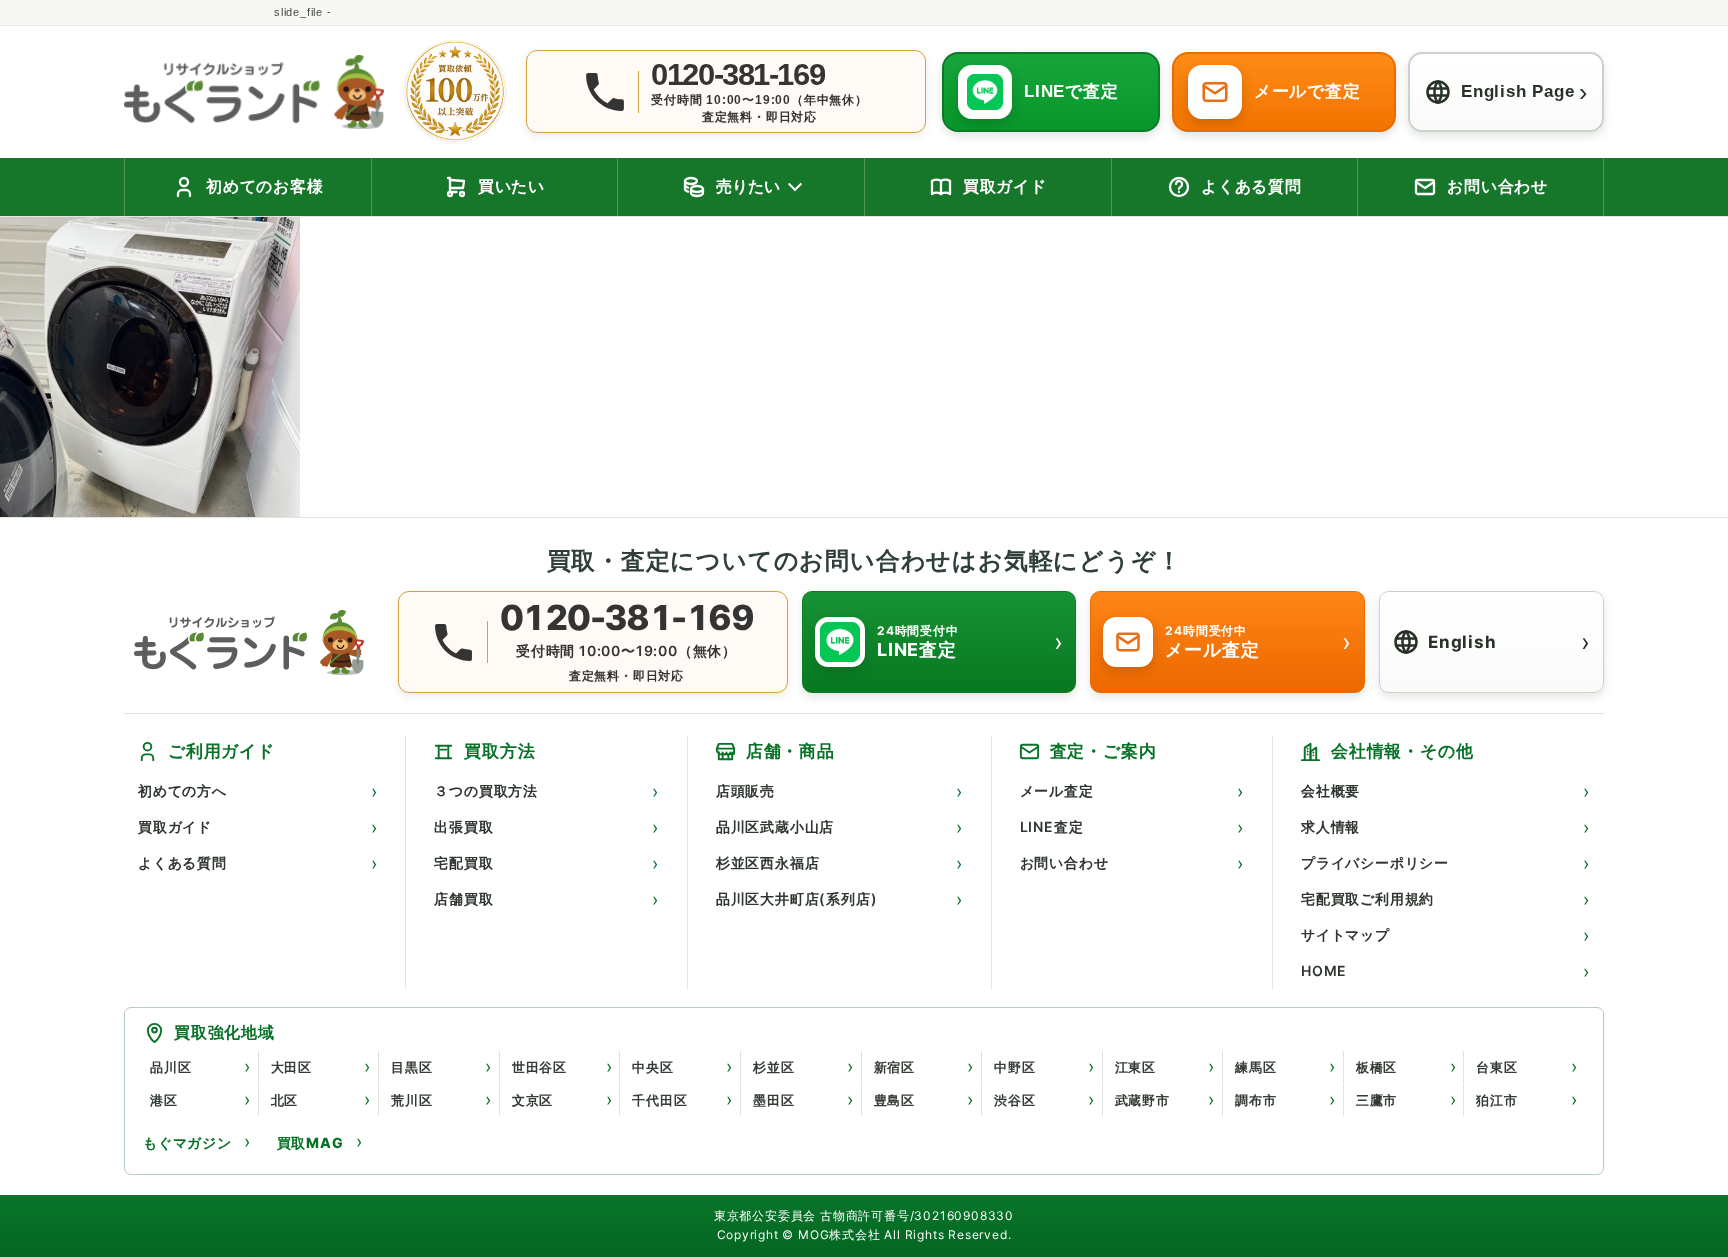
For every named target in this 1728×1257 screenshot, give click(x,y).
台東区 (1496, 1067)
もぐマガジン (187, 1142)
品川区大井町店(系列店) (797, 898)
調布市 (1255, 1100)
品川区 (170, 1067)
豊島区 (894, 1100)
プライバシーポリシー (1375, 862)
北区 (285, 1100)
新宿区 (894, 1067)
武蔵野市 (1142, 1100)
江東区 (1135, 1067)
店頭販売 (745, 790)
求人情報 (1330, 826)
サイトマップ (1345, 934)
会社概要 (1330, 790)
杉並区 (773, 1067)
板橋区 (1376, 1067)
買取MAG (310, 1142)
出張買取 (463, 826)
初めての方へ (182, 790)
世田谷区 (539, 1067)
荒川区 (411, 1100)
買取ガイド (175, 826)
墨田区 (773, 1100)
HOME (1324, 970)
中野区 (1014, 1067)
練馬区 (1255, 1067)
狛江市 (1496, 1100)
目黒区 (411, 1067)
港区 (164, 1100)
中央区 (652, 1067)
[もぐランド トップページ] (254, 91)
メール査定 (1057, 790)
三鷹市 (1376, 1100)
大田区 (291, 1067)
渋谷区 (1014, 1100)
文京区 (532, 1100)
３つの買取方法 (486, 790)
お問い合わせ (1064, 862)
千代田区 (659, 1100)
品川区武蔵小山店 (775, 826)
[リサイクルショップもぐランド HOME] (254, 642)
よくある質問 (182, 862)
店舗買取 (463, 898)
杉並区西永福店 (768, 862)
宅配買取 (463, 862)
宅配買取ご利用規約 (1367, 898)
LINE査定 (1052, 826)
